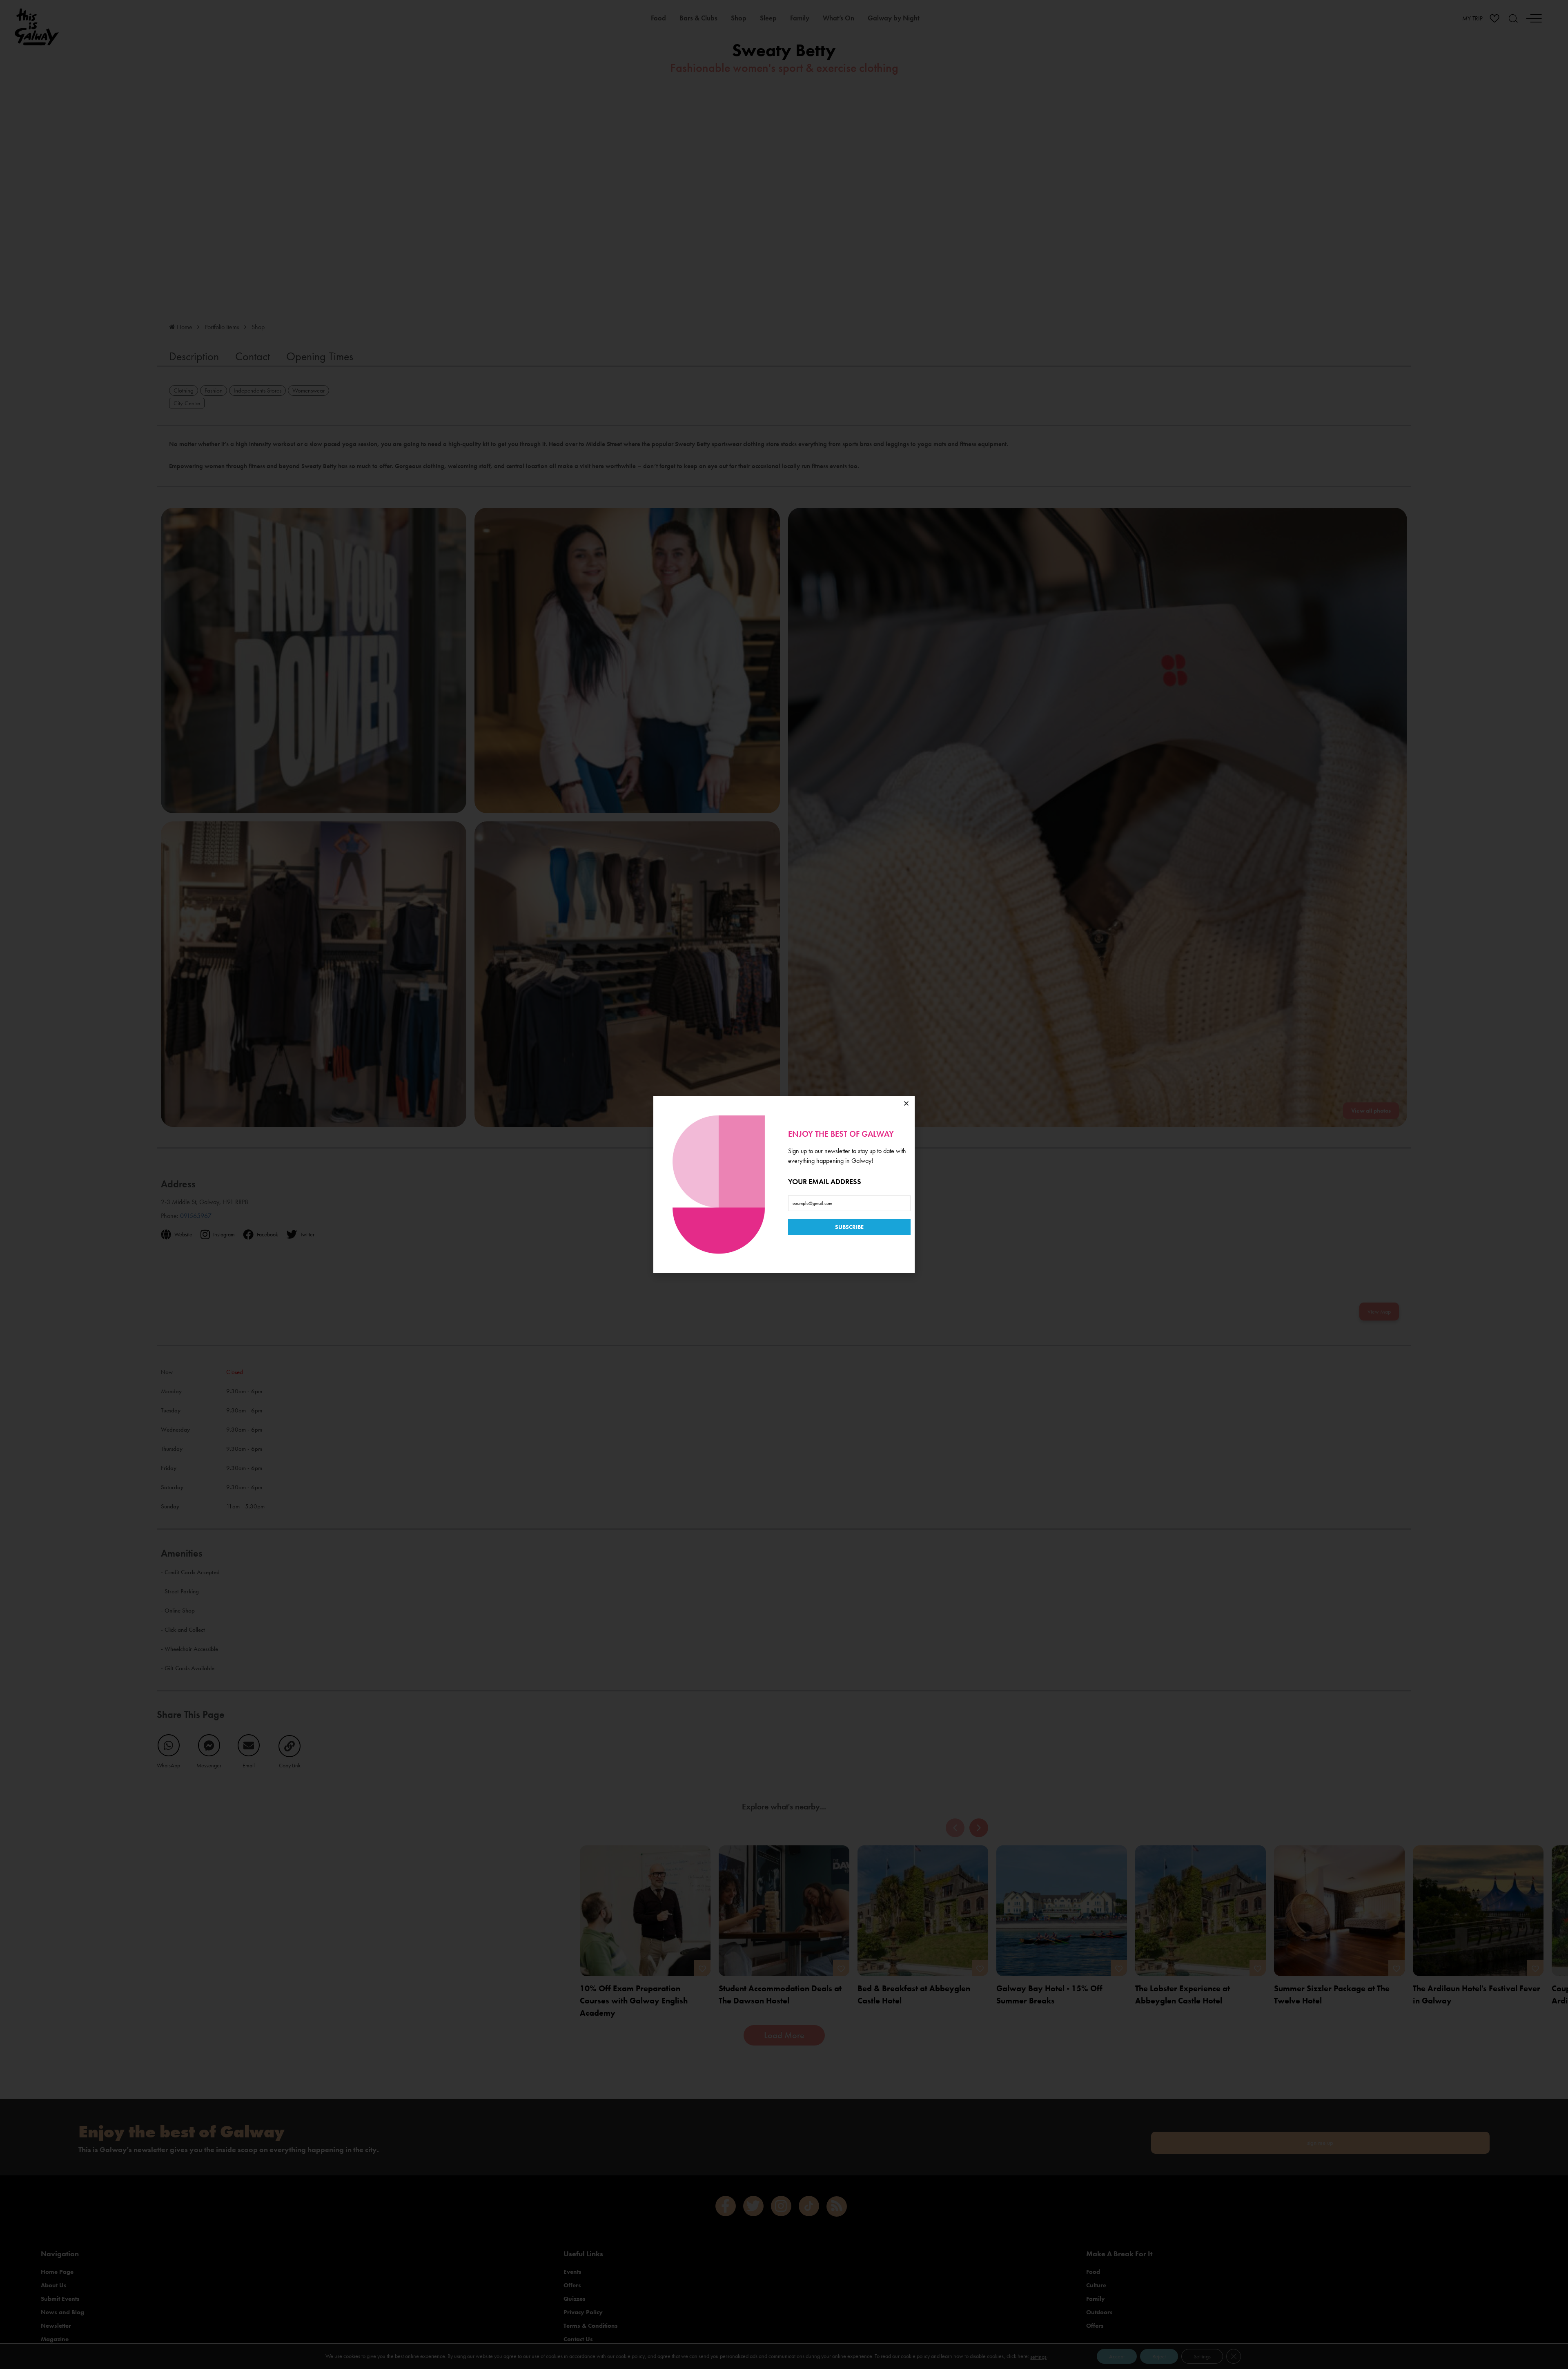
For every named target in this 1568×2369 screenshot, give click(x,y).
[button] (906, 1103)
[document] (784, 1184)
